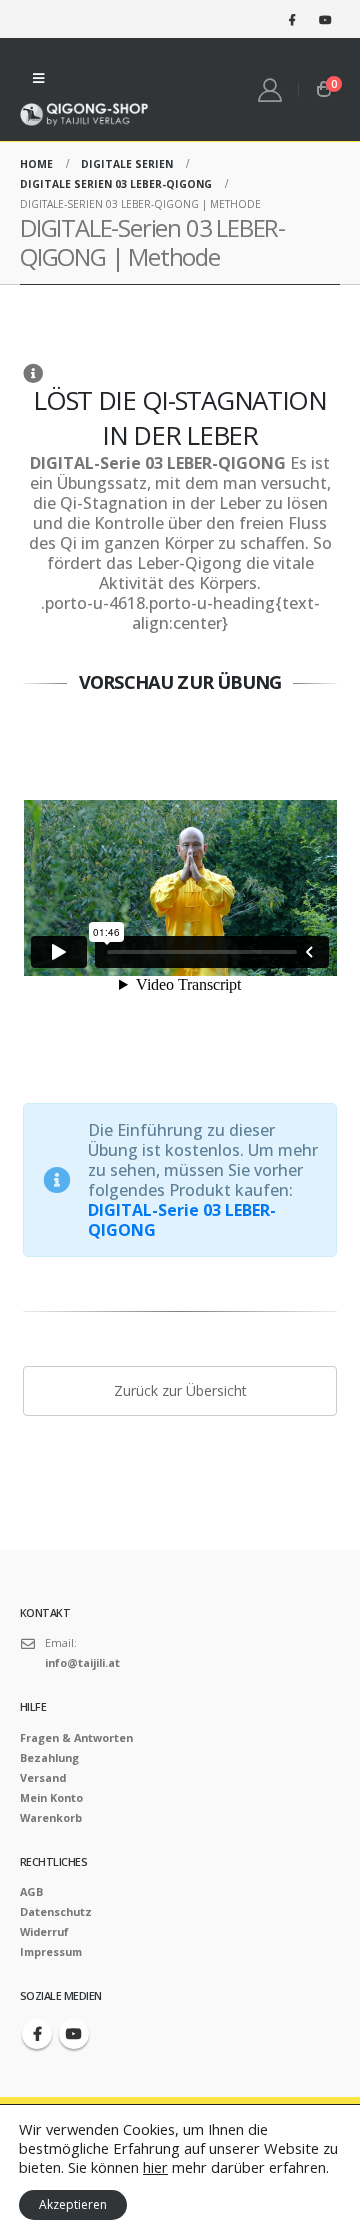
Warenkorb (51, 1817)
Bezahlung (49, 1757)
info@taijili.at (82, 1662)
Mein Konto (51, 1797)
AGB (31, 1891)
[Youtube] (325, 19)
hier (155, 2167)
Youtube (74, 2034)
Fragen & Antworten (76, 1737)
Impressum (51, 1951)
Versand (43, 1777)
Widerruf (44, 1931)
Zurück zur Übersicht (180, 1390)
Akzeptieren (73, 2204)
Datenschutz (56, 1911)
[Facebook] (292, 19)
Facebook (37, 2034)
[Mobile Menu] (38, 78)
